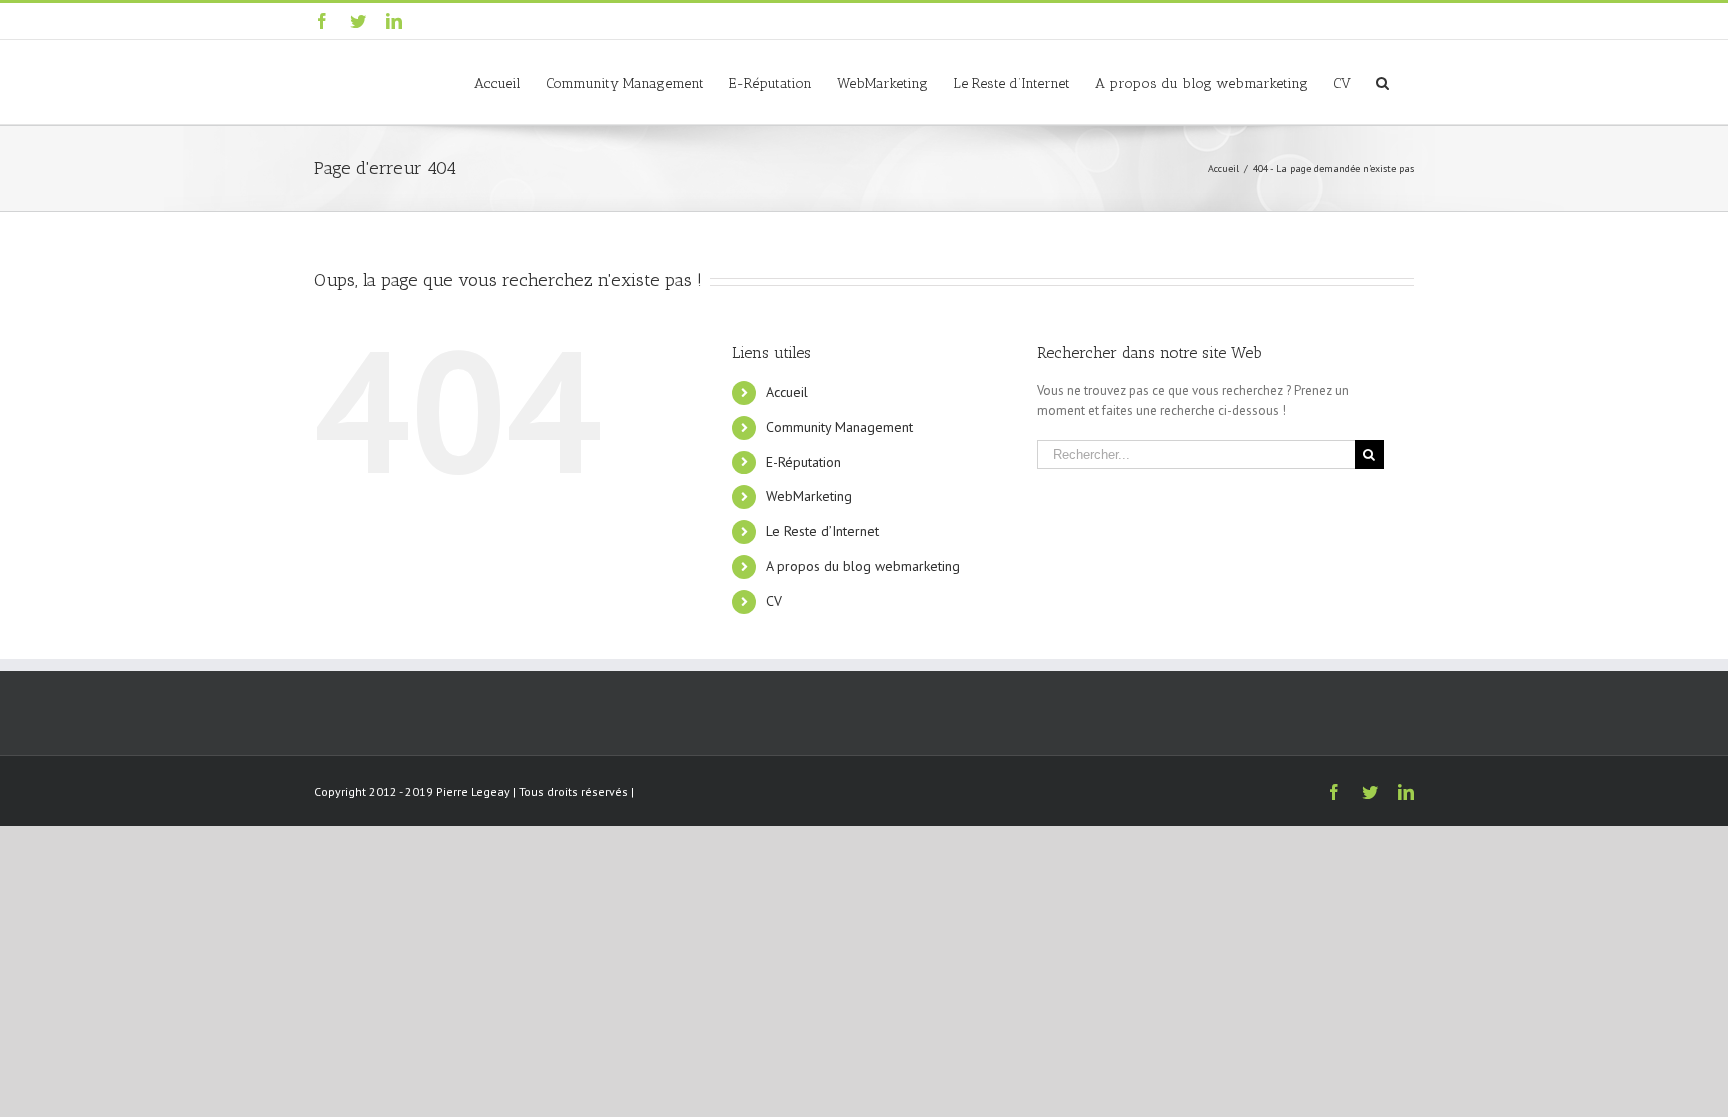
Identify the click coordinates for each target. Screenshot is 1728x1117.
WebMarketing (809, 496)
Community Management (839, 427)
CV (774, 601)
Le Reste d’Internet (822, 531)
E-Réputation (803, 462)
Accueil (787, 392)
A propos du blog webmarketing (863, 566)
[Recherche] (1382, 82)
